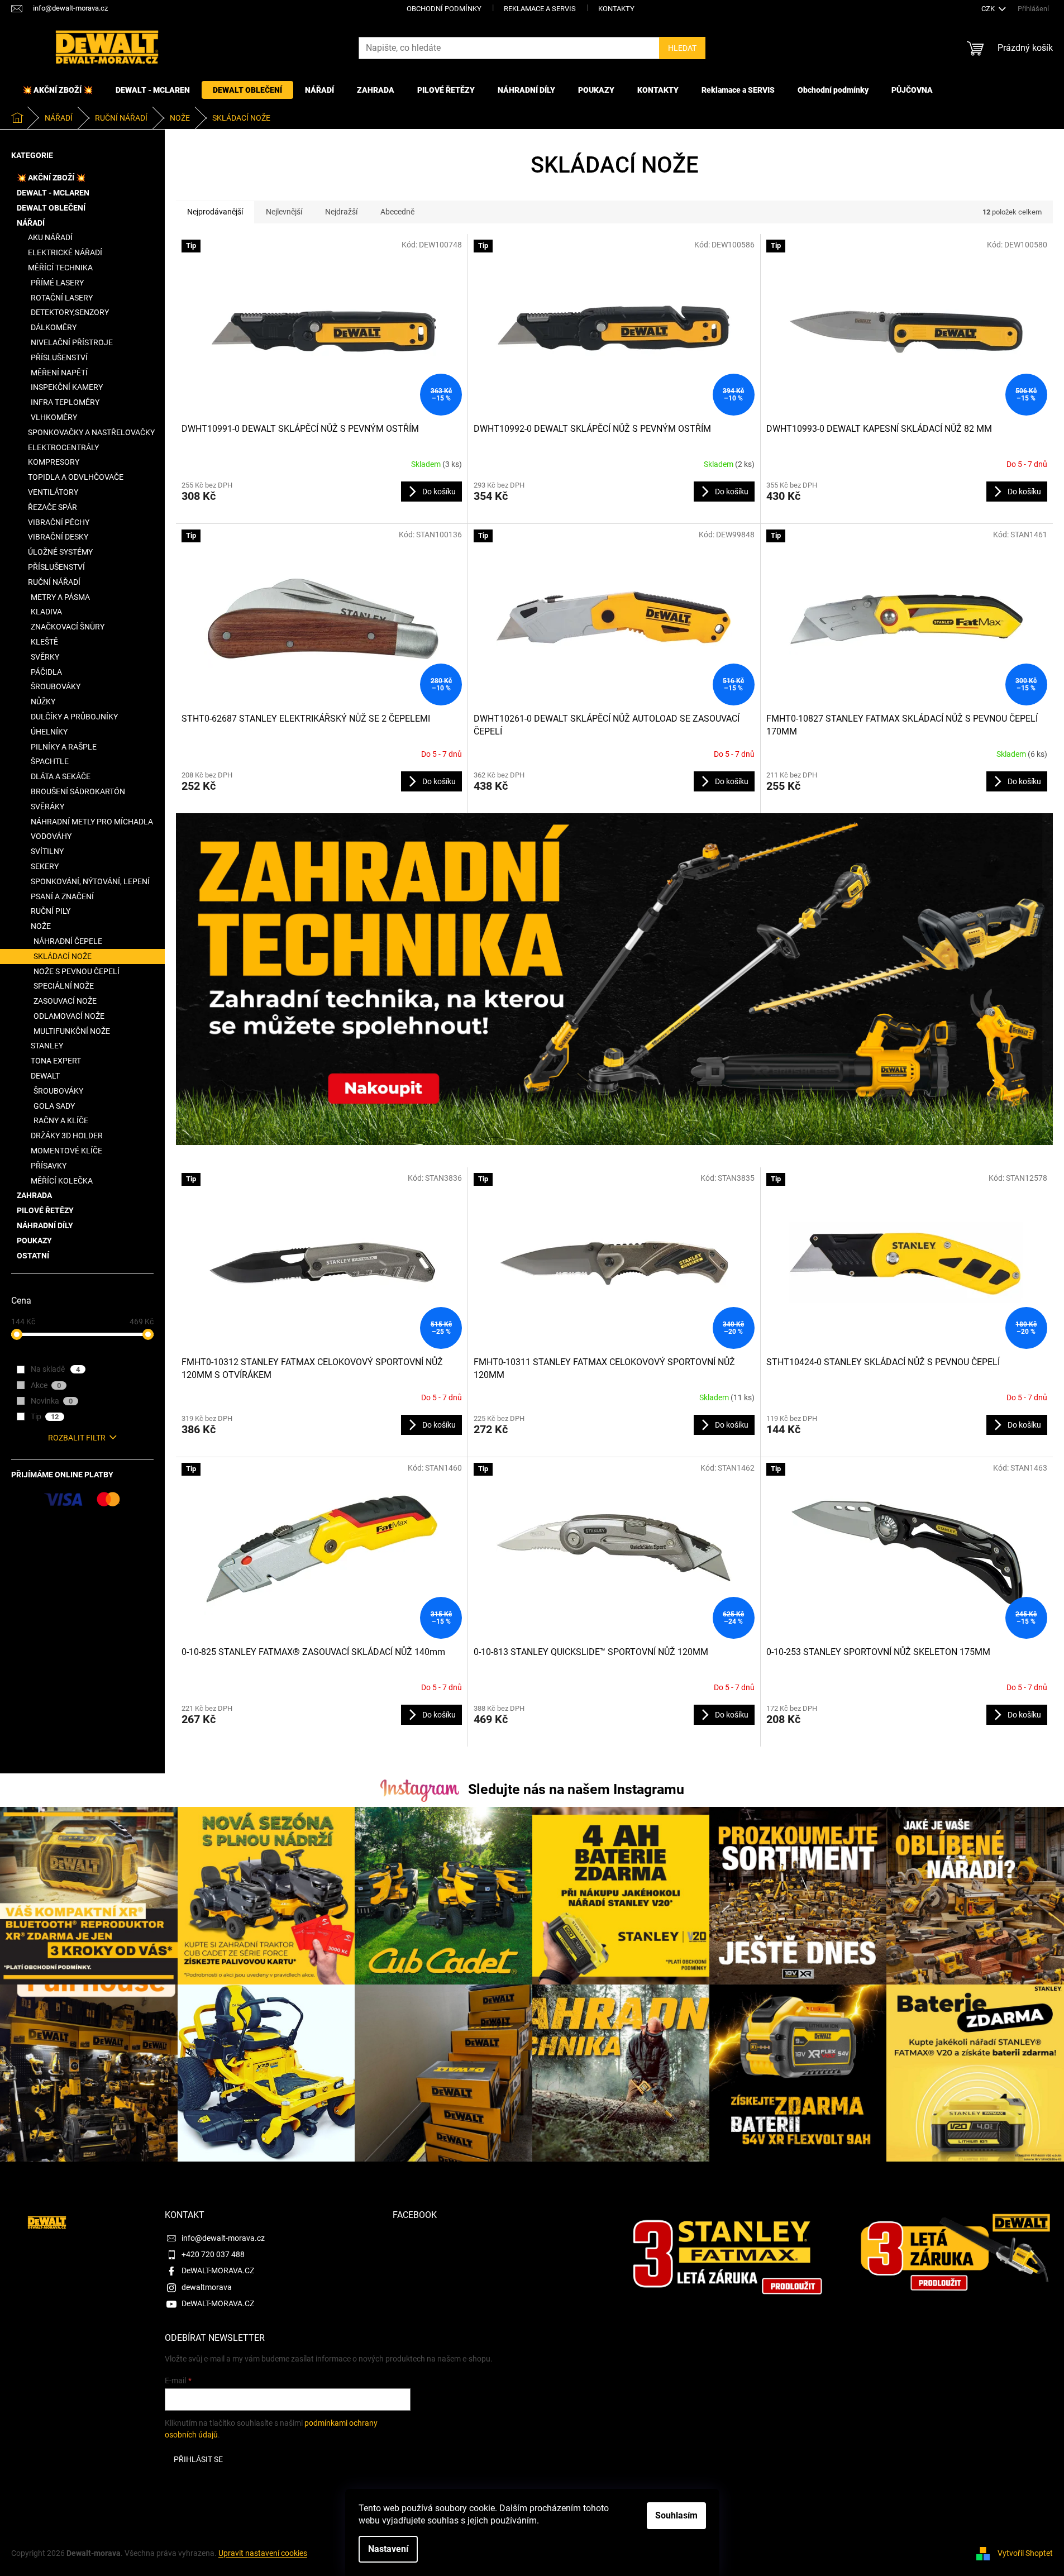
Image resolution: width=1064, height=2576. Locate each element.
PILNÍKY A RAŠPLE (64, 747)
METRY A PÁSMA (60, 597)
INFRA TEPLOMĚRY (65, 402)
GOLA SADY (54, 1106)
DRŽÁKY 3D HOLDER (67, 1136)
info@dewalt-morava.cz (223, 2238)
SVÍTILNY (47, 851)
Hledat (682, 48)
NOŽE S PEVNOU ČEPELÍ (77, 971)
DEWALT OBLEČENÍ (51, 208)
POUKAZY (34, 1241)
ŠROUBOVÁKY (56, 686)
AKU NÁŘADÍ (50, 237)
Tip (45, 1416)
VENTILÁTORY (53, 492)
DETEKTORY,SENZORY (70, 312)
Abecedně (397, 212)
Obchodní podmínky (444, 9)
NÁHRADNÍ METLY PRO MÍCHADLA (92, 822)
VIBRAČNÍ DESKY (58, 537)
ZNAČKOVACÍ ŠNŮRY (68, 627)
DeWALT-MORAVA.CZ (218, 2270)
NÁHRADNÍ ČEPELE (68, 941)
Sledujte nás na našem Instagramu (576, 1789)
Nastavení (388, 2549)
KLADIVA (46, 612)
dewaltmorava (207, 2287)
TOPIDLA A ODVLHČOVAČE (76, 477)
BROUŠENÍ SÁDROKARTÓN (78, 791)
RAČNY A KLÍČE (61, 1120)
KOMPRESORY (54, 462)
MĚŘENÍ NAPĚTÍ (59, 373)
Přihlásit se (198, 2459)
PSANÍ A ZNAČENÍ (62, 896)
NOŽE (41, 926)
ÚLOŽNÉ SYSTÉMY (60, 552)
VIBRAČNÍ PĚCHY (59, 522)
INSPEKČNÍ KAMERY (67, 387)
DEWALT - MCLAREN (53, 193)
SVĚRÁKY (47, 807)
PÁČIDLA (46, 672)
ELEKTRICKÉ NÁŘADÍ (65, 252)
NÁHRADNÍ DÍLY (45, 1225)
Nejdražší (341, 212)
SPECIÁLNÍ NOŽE (64, 986)
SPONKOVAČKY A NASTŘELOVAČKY (91, 432)
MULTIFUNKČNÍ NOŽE (72, 1031)
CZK (989, 9)
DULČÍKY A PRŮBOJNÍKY (74, 717)
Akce (46, 1385)
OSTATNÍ (33, 1256)
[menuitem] (58, 90)
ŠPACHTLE (50, 761)
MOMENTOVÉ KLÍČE (66, 1151)
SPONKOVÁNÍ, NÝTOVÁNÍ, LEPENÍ (90, 881)
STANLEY (47, 1046)
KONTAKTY (616, 9)
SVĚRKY (45, 657)
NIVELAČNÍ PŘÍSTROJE (72, 342)
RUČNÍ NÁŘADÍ (54, 582)
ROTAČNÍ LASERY (62, 298)
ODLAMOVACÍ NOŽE (69, 1016)
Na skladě (55, 1369)
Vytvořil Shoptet (1025, 2553)
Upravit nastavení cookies (263, 2553)
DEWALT (45, 1076)
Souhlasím (676, 2515)
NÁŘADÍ (31, 223)
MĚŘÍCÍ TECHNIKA (60, 268)
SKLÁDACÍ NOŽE (63, 956)
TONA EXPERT (56, 1061)
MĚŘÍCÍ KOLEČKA (62, 1181)
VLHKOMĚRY (54, 417)
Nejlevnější (284, 212)
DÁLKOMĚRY (54, 327)
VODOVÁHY (51, 836)
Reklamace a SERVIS (540, 9)
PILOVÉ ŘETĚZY (45, 1210)
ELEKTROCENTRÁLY (63, 447)
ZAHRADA (34, 1195)
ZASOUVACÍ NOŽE (65, 1001)
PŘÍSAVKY (49, 1166)
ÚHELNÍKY (49, 732)
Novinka (52, 1401)
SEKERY (45, 866)
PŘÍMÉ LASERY (57, 283)
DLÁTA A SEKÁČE (61, 776)
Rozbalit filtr (77, 1438)
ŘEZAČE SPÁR (53, 507)
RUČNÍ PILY (51, 911)
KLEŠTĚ (44, 642)
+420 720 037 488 (213, 2254)
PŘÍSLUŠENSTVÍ (59, 357)
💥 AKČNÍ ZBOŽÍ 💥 (51, 178)
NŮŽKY (43, 702)
